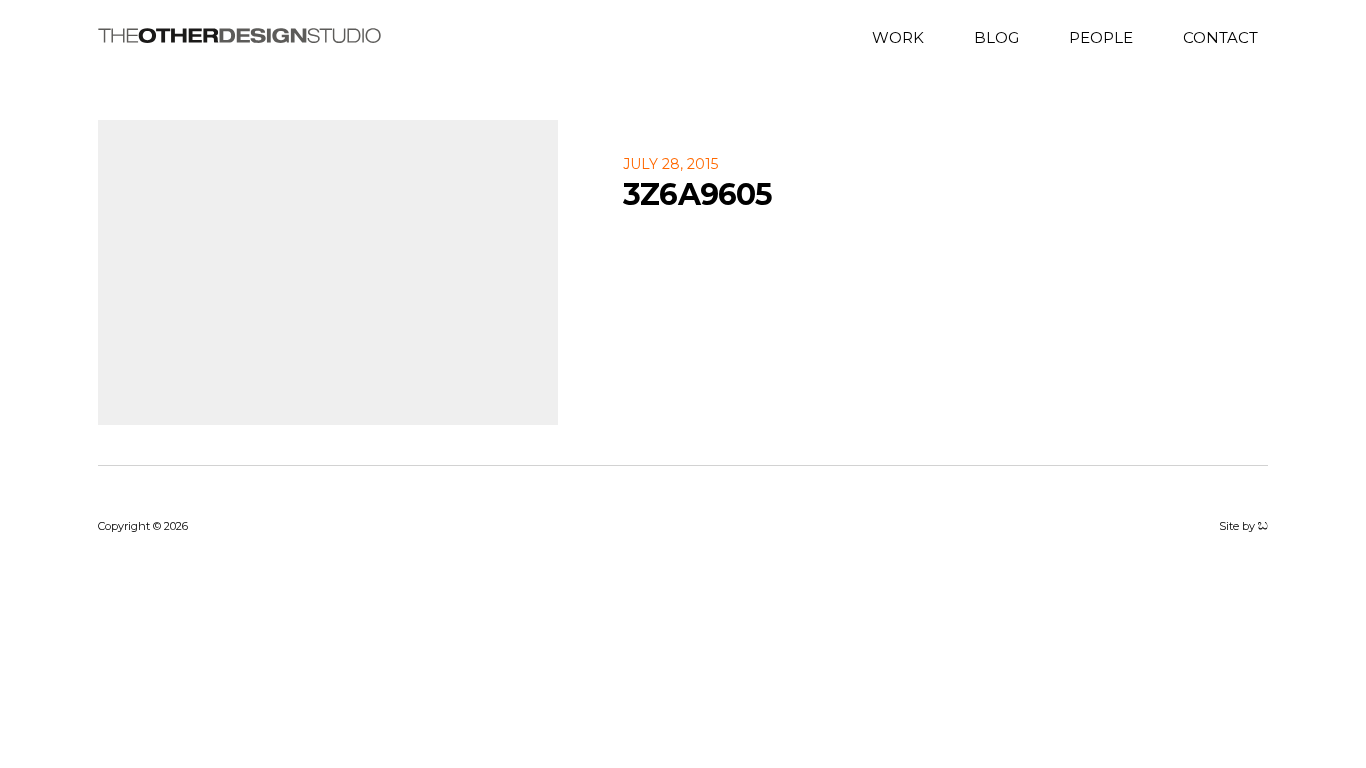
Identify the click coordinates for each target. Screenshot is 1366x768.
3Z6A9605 (698, 194)
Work (898, 36)
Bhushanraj (1263, 526)
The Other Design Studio (239, 35)
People (1101, 36)
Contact (1220, 36)
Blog (996, 36)
